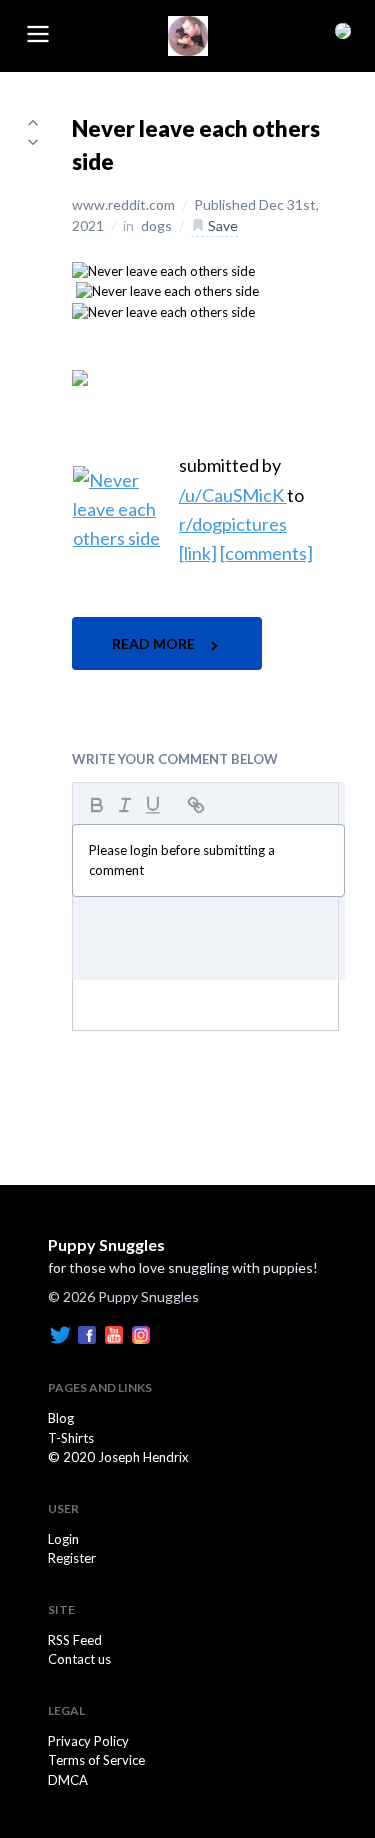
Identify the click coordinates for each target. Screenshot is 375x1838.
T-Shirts (71, 1438)
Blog (61, 1418)
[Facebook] (87, 1334)
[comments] (266, 553)
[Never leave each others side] (163, 270)
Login (63, 1539)
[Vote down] (33, 142)
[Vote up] (33, 122)
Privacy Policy (88, 1741)
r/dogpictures (233, 524)
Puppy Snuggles (106, 1244)
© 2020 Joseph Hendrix (118, 1457)
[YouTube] (114, 1334)
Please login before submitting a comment (182, 860)
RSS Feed (75, 1640)
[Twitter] (60, 1334)
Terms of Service (96, 1760)
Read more (155, 643)
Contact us (79, 1659)
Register (72, 1558)
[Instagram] (141, 1334)
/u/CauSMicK (233, 495)
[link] (198, 553)
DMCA (68, 1780)
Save (221, 225)
